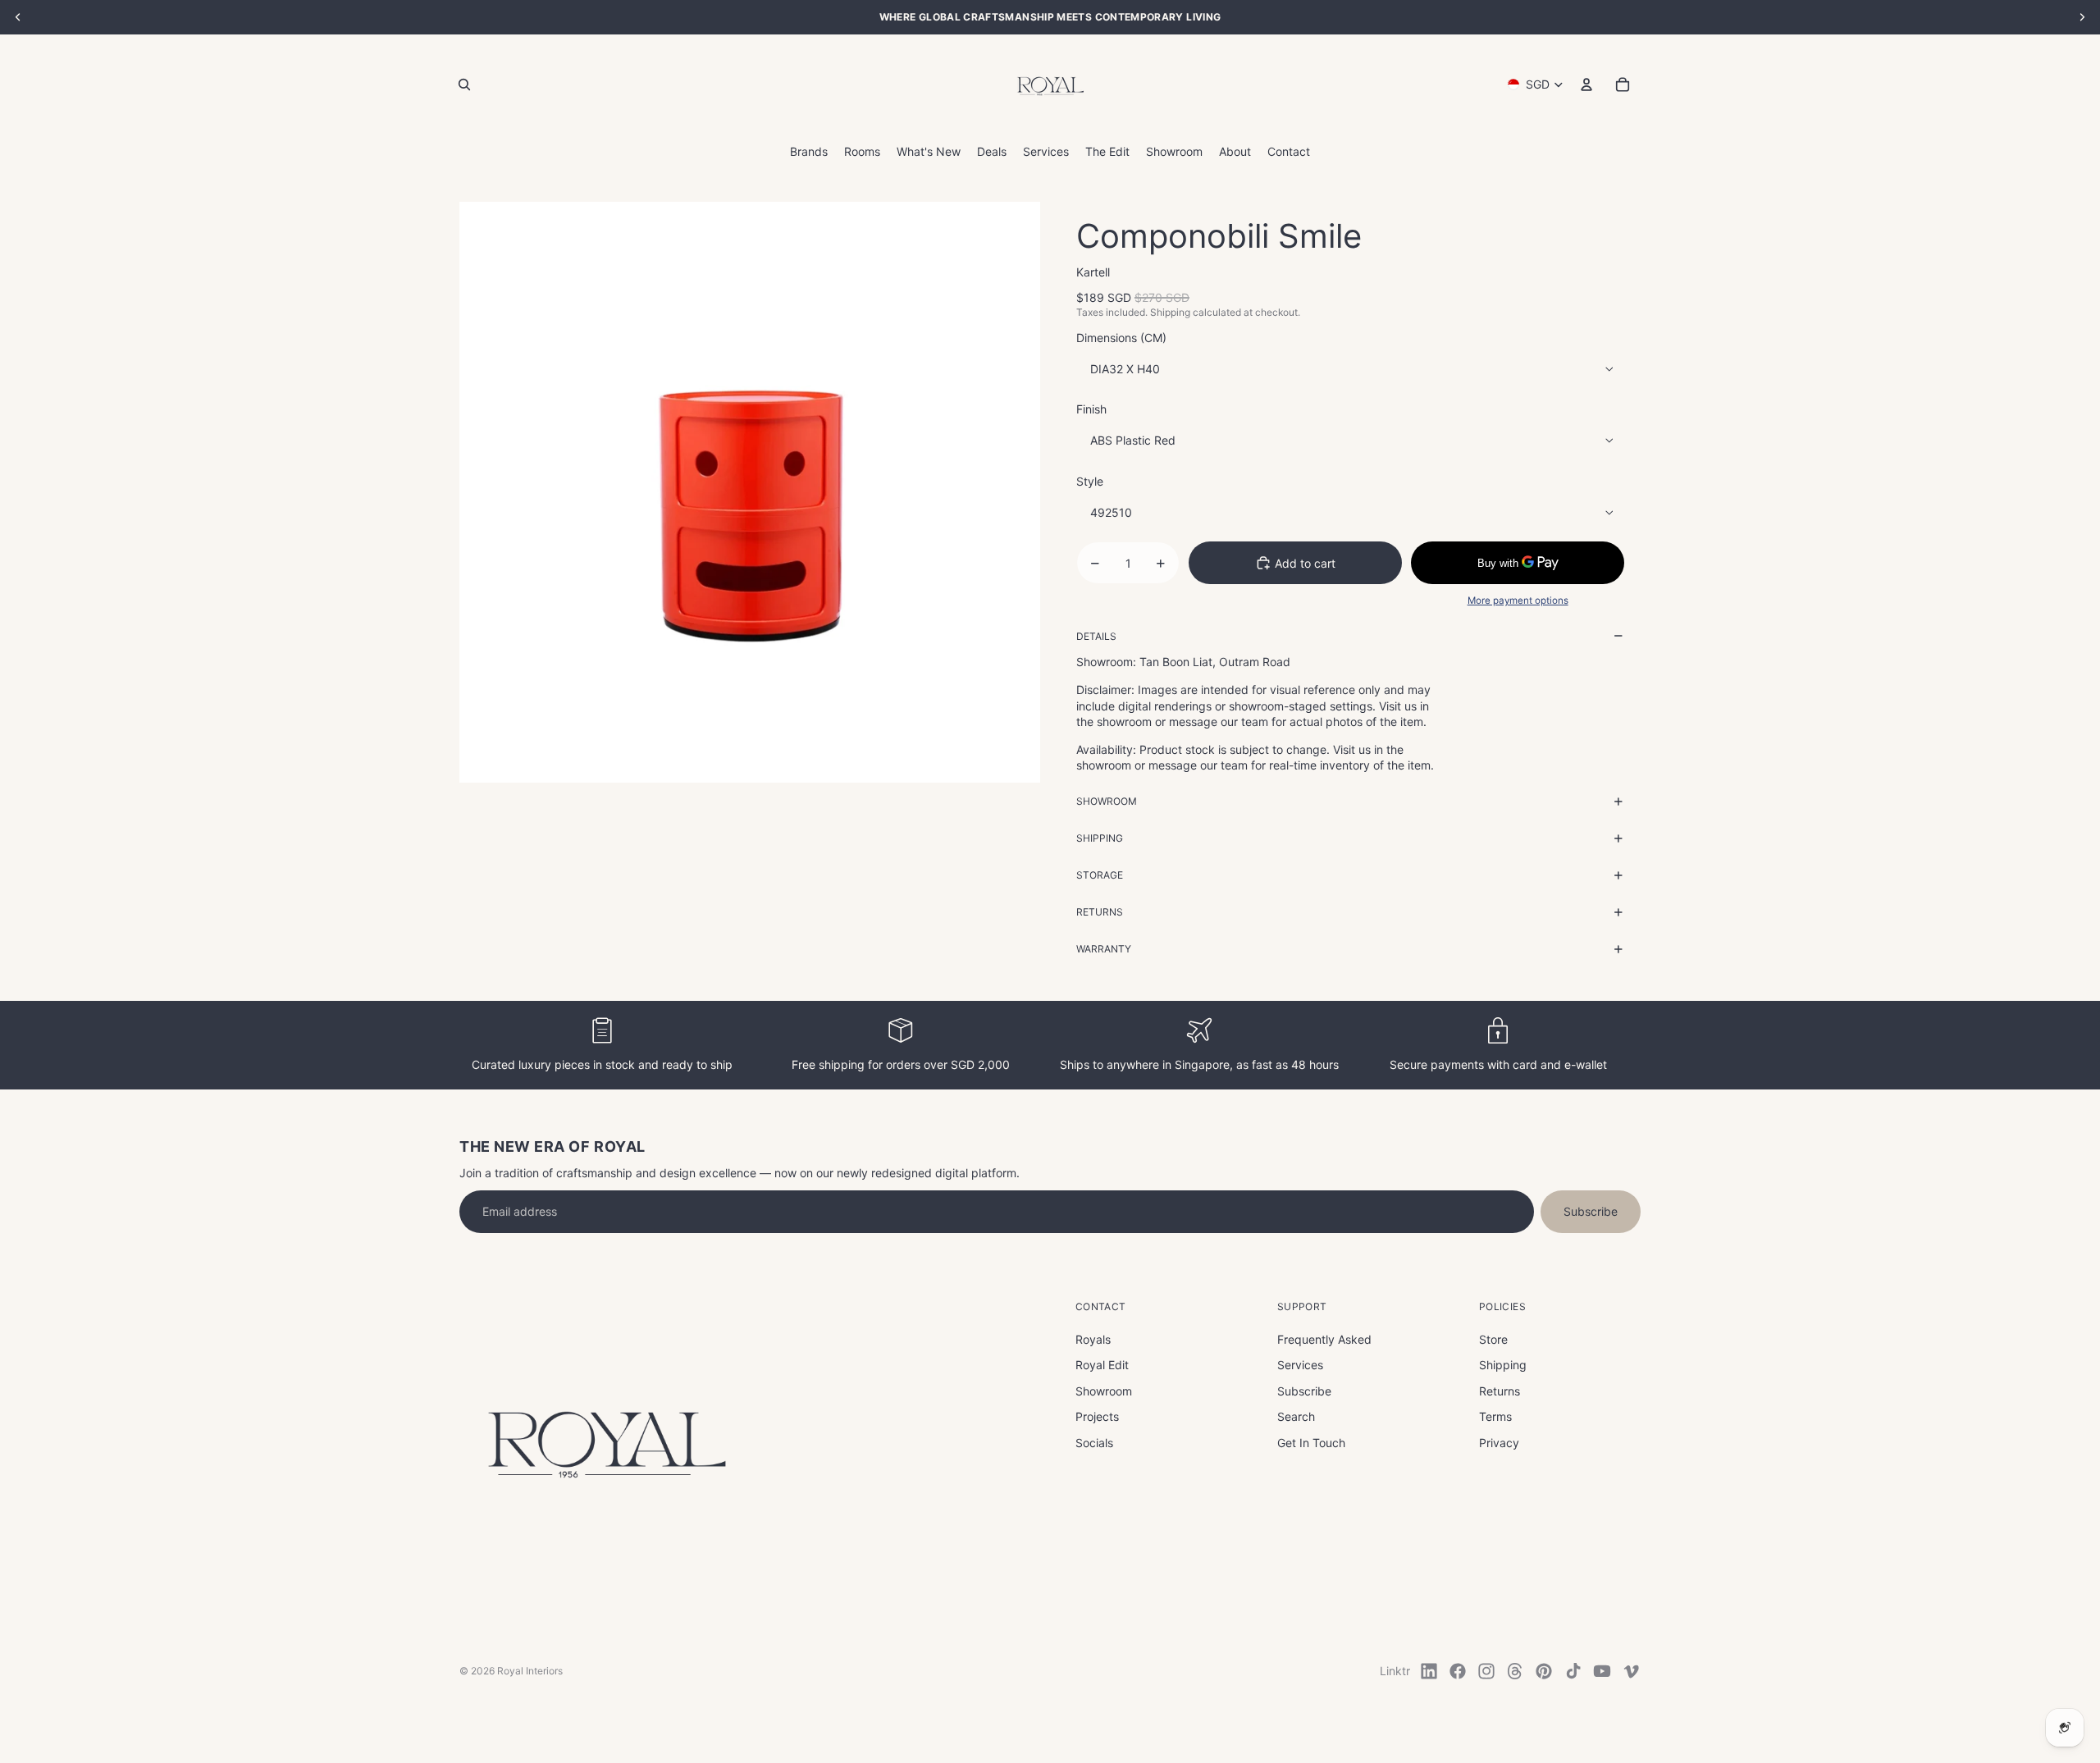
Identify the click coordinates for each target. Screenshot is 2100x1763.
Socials (1094, 1443)
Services (1300, 1365)
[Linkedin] (1429, 1671)
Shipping (1100, 838)
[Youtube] (1602, 1671)
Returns (1100, 912)
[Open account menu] (1586, 84)
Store (1493, 1339)
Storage (1100, 875)
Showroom (1107, 801)
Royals (1093, 1339)
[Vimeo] (1631, 1671)
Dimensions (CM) (1121, 338)
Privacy (1499, 1443)
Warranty (1104, 949)
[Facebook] (1458, 1671)
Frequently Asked (1324, 1339)
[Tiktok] (1573, 1671)
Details (1096, 636)
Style (1090, 481)
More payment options (1518, 601)
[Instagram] (1486, 1671)
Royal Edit (1102, 1365)
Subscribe (1591, 1211)
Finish (1091, 409)
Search (1296, 1416)
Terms (1495, 1416)
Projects (1097, 1416)
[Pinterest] (1544, 1671)
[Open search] (464, 84)
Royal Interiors (530, 1671)
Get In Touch (1311, 1443)
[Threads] (1515, 1671)
